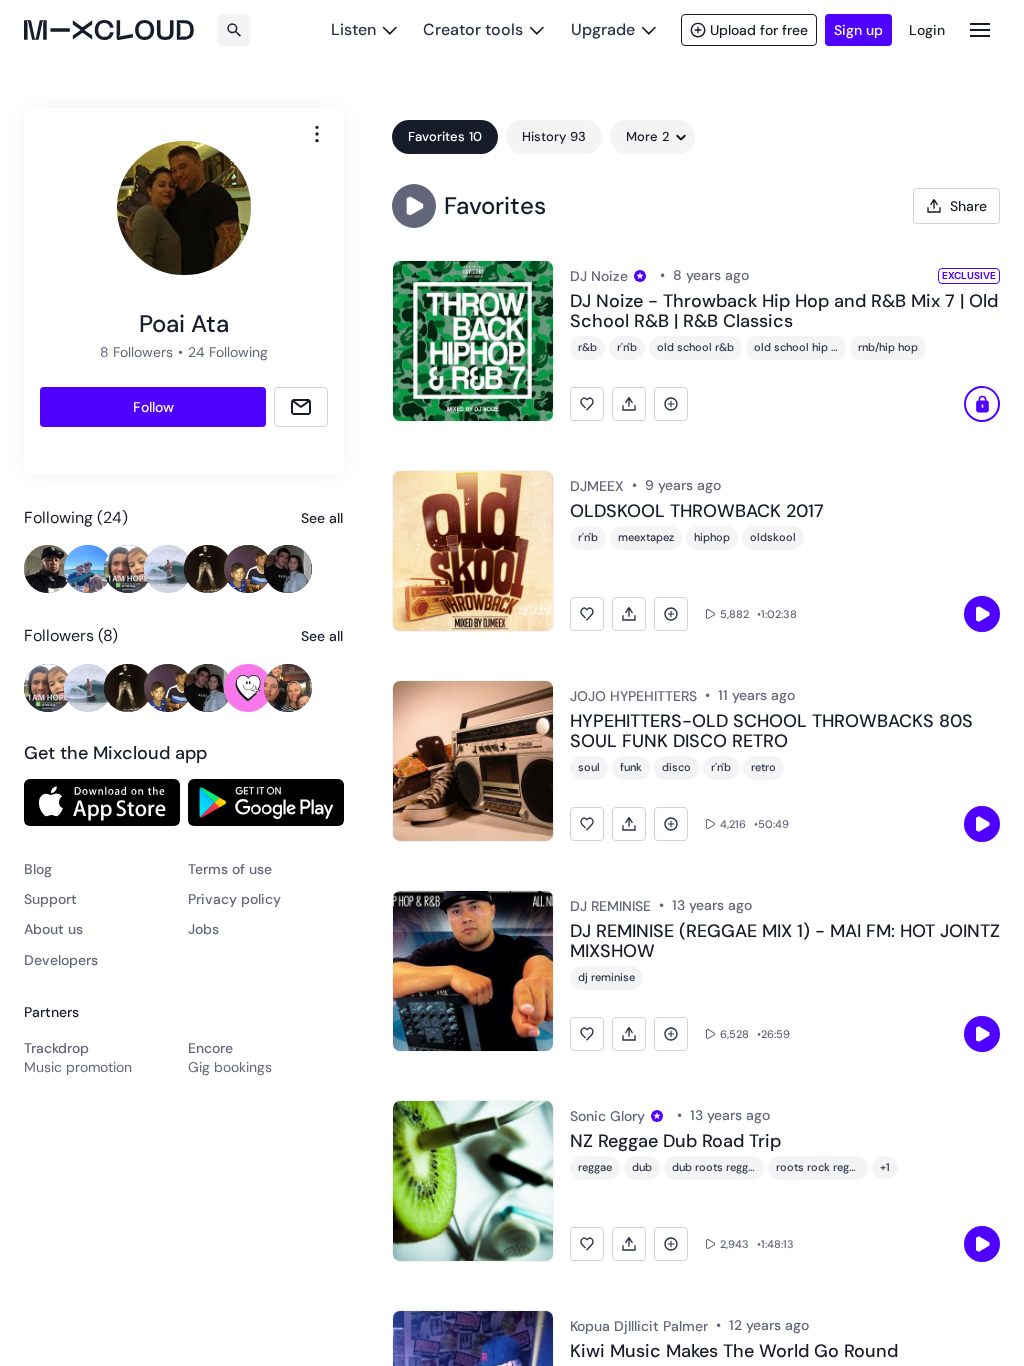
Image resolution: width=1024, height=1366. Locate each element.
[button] (414, 206)
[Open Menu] (980, 29)
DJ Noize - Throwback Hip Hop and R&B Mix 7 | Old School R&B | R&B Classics (784, 312)
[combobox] (317, 134)
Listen (353, 29)
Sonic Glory (607, 1116)
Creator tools (473, 29)
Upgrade (603, 29)
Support (50, 899)
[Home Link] (109, 30)
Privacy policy (234, 899)
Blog (38, 869)
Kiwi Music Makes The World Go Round (734, 1352)
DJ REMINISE (610, 906)
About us (53, 929)
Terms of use (230, 869)
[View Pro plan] (640, 276)
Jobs (203, 929)
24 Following (228, 352)
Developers (61, 960)
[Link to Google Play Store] (266, 802)
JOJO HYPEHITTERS (633, 696)
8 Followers (136, 352)
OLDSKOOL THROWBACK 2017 (697, 512)
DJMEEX (597, 486)
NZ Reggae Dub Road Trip (675, 1142)
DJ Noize (599, 276)
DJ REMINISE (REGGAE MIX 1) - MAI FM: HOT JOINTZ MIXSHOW (785, 942)
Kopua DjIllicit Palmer (639, 1326)
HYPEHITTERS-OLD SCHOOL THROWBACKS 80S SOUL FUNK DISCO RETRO (771, 732)
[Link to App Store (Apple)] (102, 802)
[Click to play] (982, 404)
